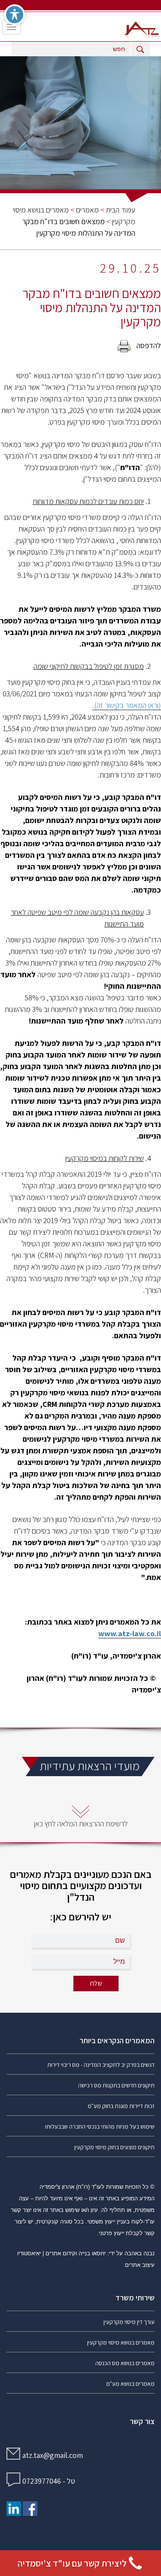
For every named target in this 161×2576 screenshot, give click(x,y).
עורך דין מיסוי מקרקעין (129, 2322)
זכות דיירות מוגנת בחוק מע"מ (121, 2106)
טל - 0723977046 (49, 2481)
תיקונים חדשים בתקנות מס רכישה (116, 2085)
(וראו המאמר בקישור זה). (127, 705)
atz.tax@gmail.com (53, 2455)
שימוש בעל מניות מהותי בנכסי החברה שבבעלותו (100, 2126)
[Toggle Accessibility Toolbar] (15, 15)
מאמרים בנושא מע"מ (130, 2384)
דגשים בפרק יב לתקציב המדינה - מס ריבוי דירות (101, 2065)
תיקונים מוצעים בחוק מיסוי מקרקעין (114, 2147)
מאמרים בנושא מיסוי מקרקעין (121, 2342)
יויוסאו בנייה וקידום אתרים (76, 2253)
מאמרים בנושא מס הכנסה (125, 2363)
